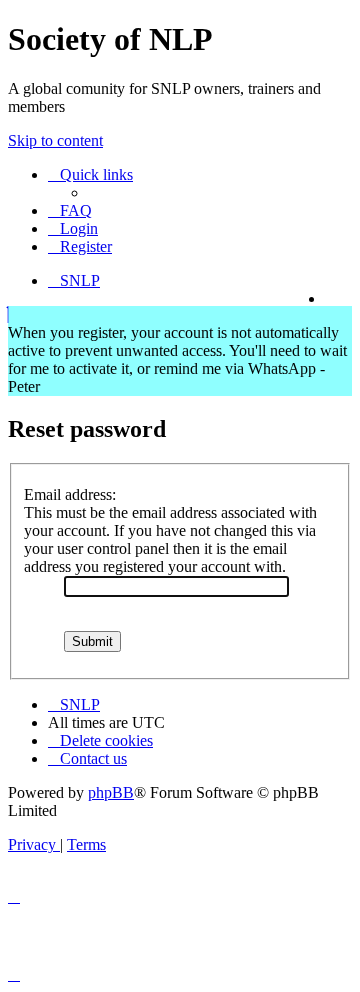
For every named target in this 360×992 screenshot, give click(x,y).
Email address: (70, 494)
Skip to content (55, 140)
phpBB (111, 792)
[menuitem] (70, 210)
